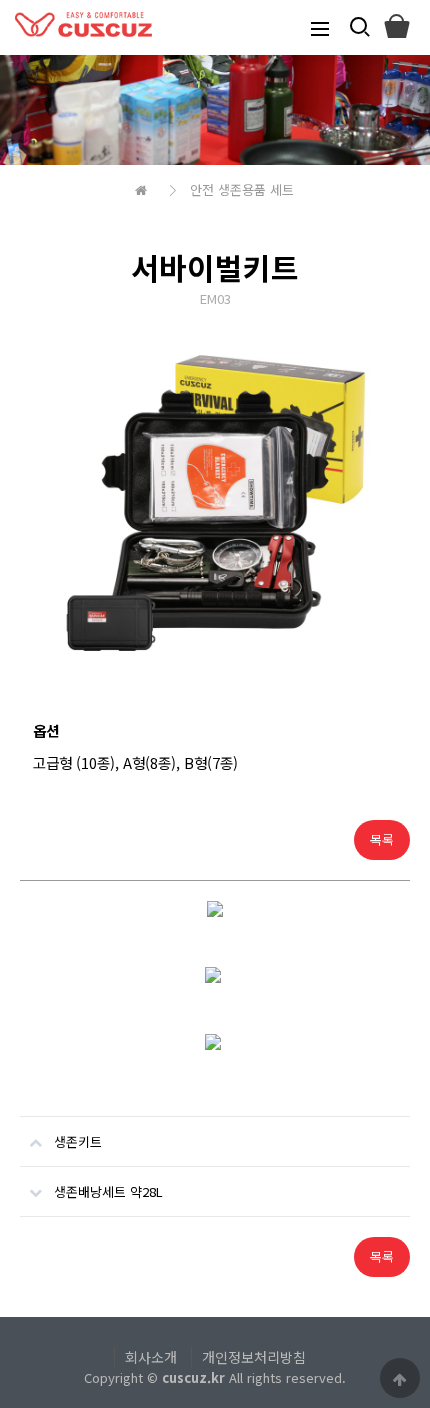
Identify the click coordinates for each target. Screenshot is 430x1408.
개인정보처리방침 (254, 1357)
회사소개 (151, 1357)
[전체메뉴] (320, 27)
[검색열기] (358, 27)
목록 (382, 839)
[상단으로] (400, 1378)
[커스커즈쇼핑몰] (396, 27)
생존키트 (78, 1141)
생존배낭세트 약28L (108, 1191)
